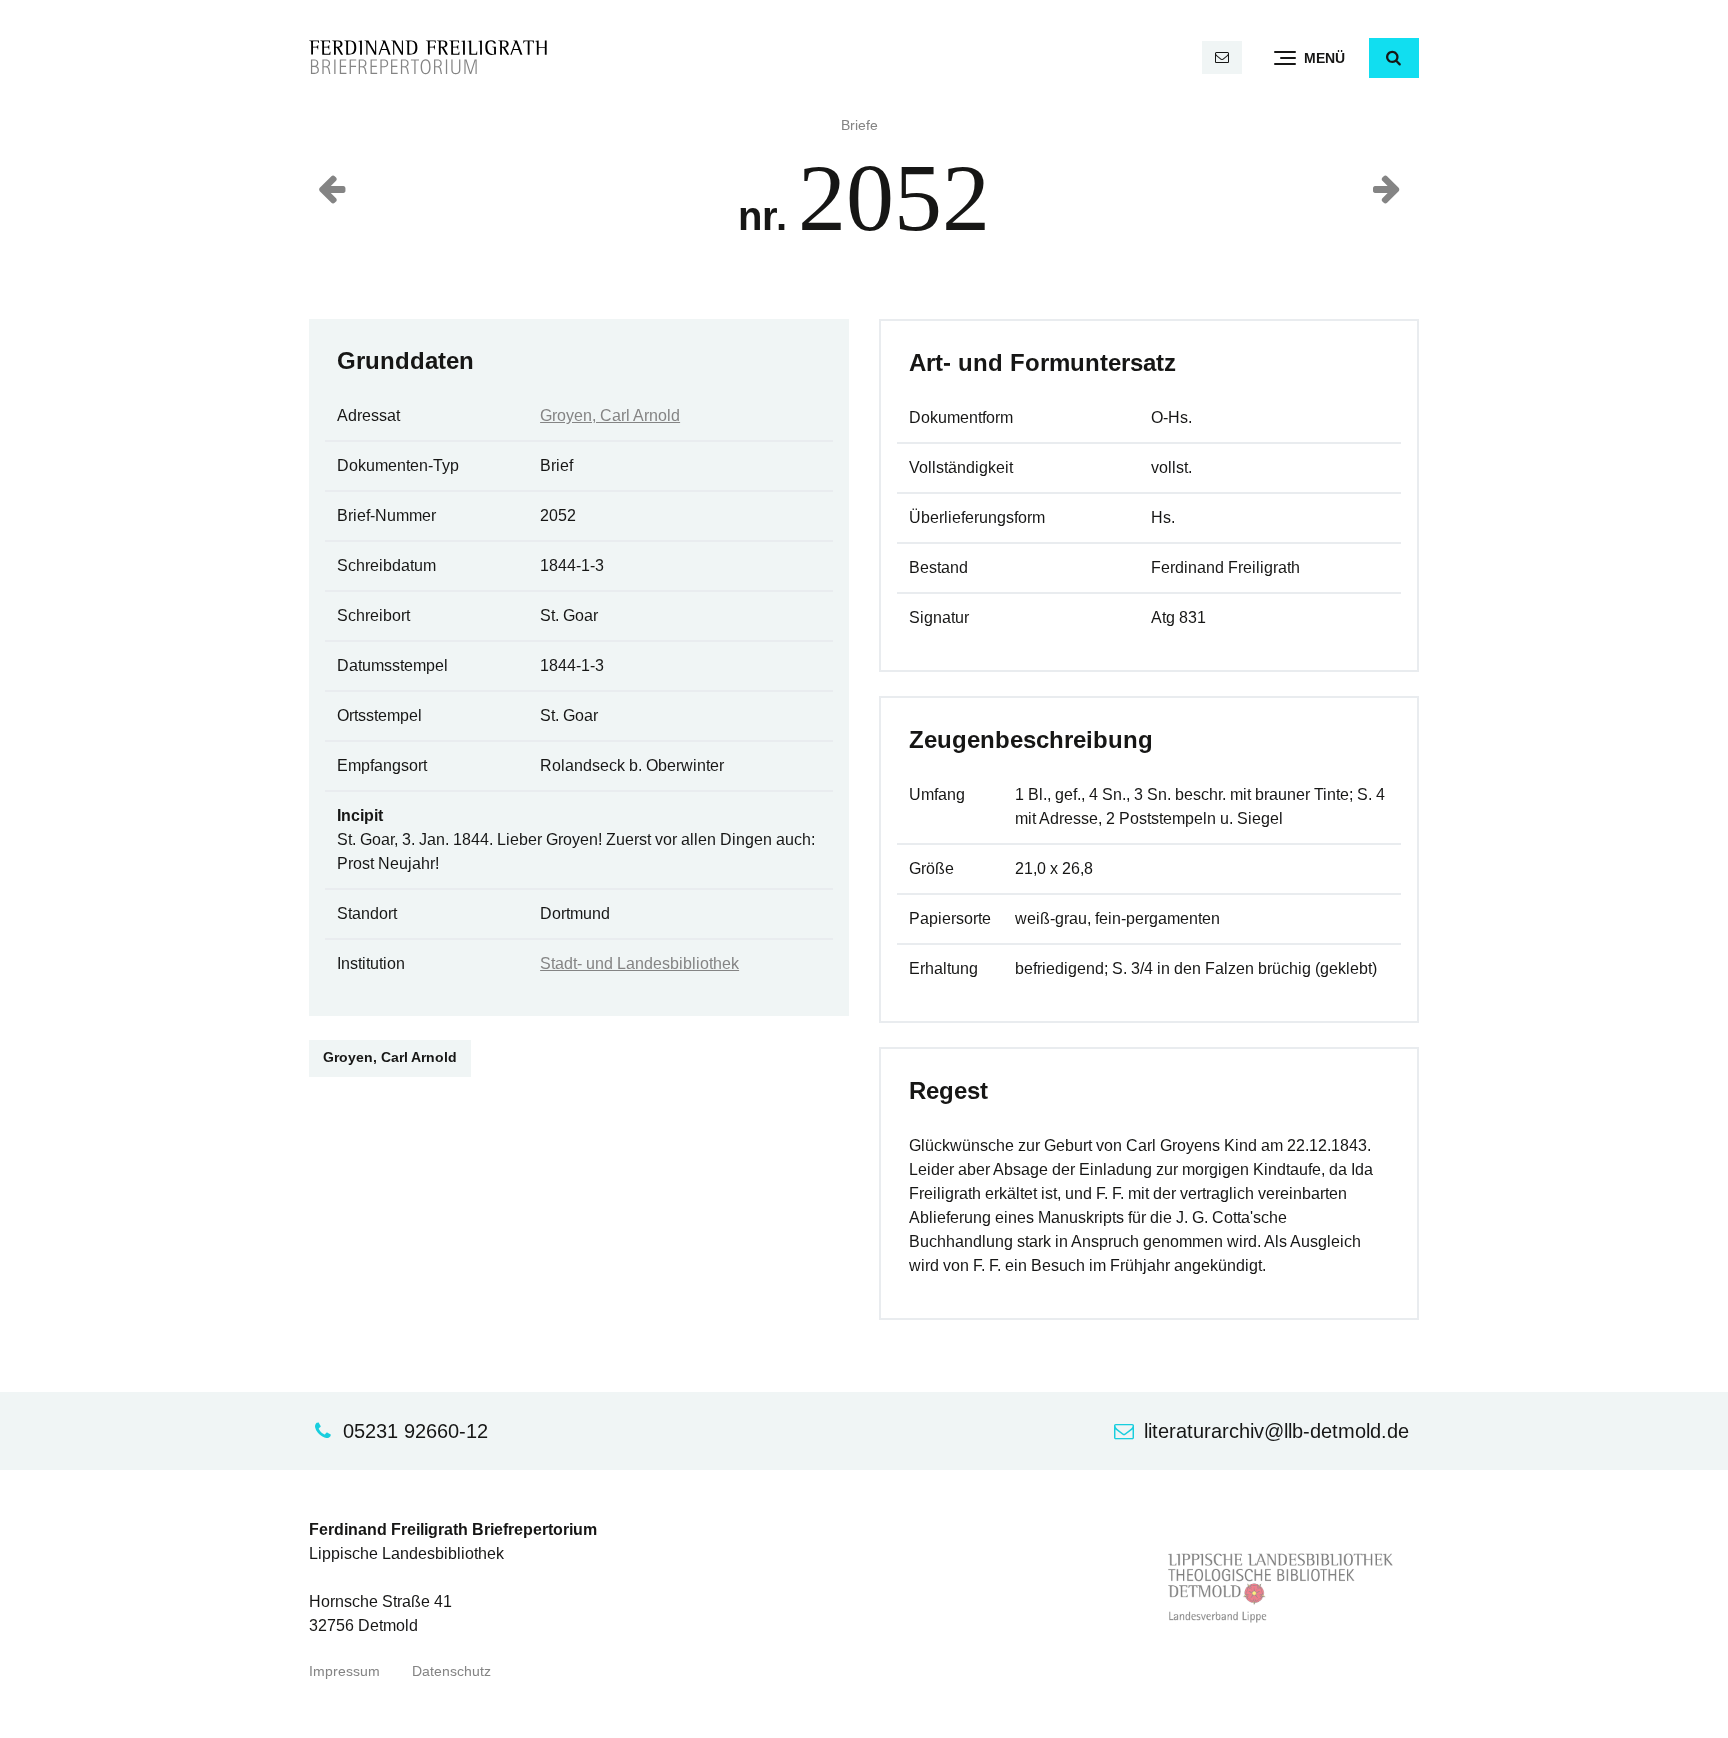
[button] (1394, 58)
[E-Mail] (1222, 57)
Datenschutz (451, 1671)
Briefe (859, 125)
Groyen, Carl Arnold (610, 415)
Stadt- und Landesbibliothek (639, 963)
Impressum (344, 1671)
